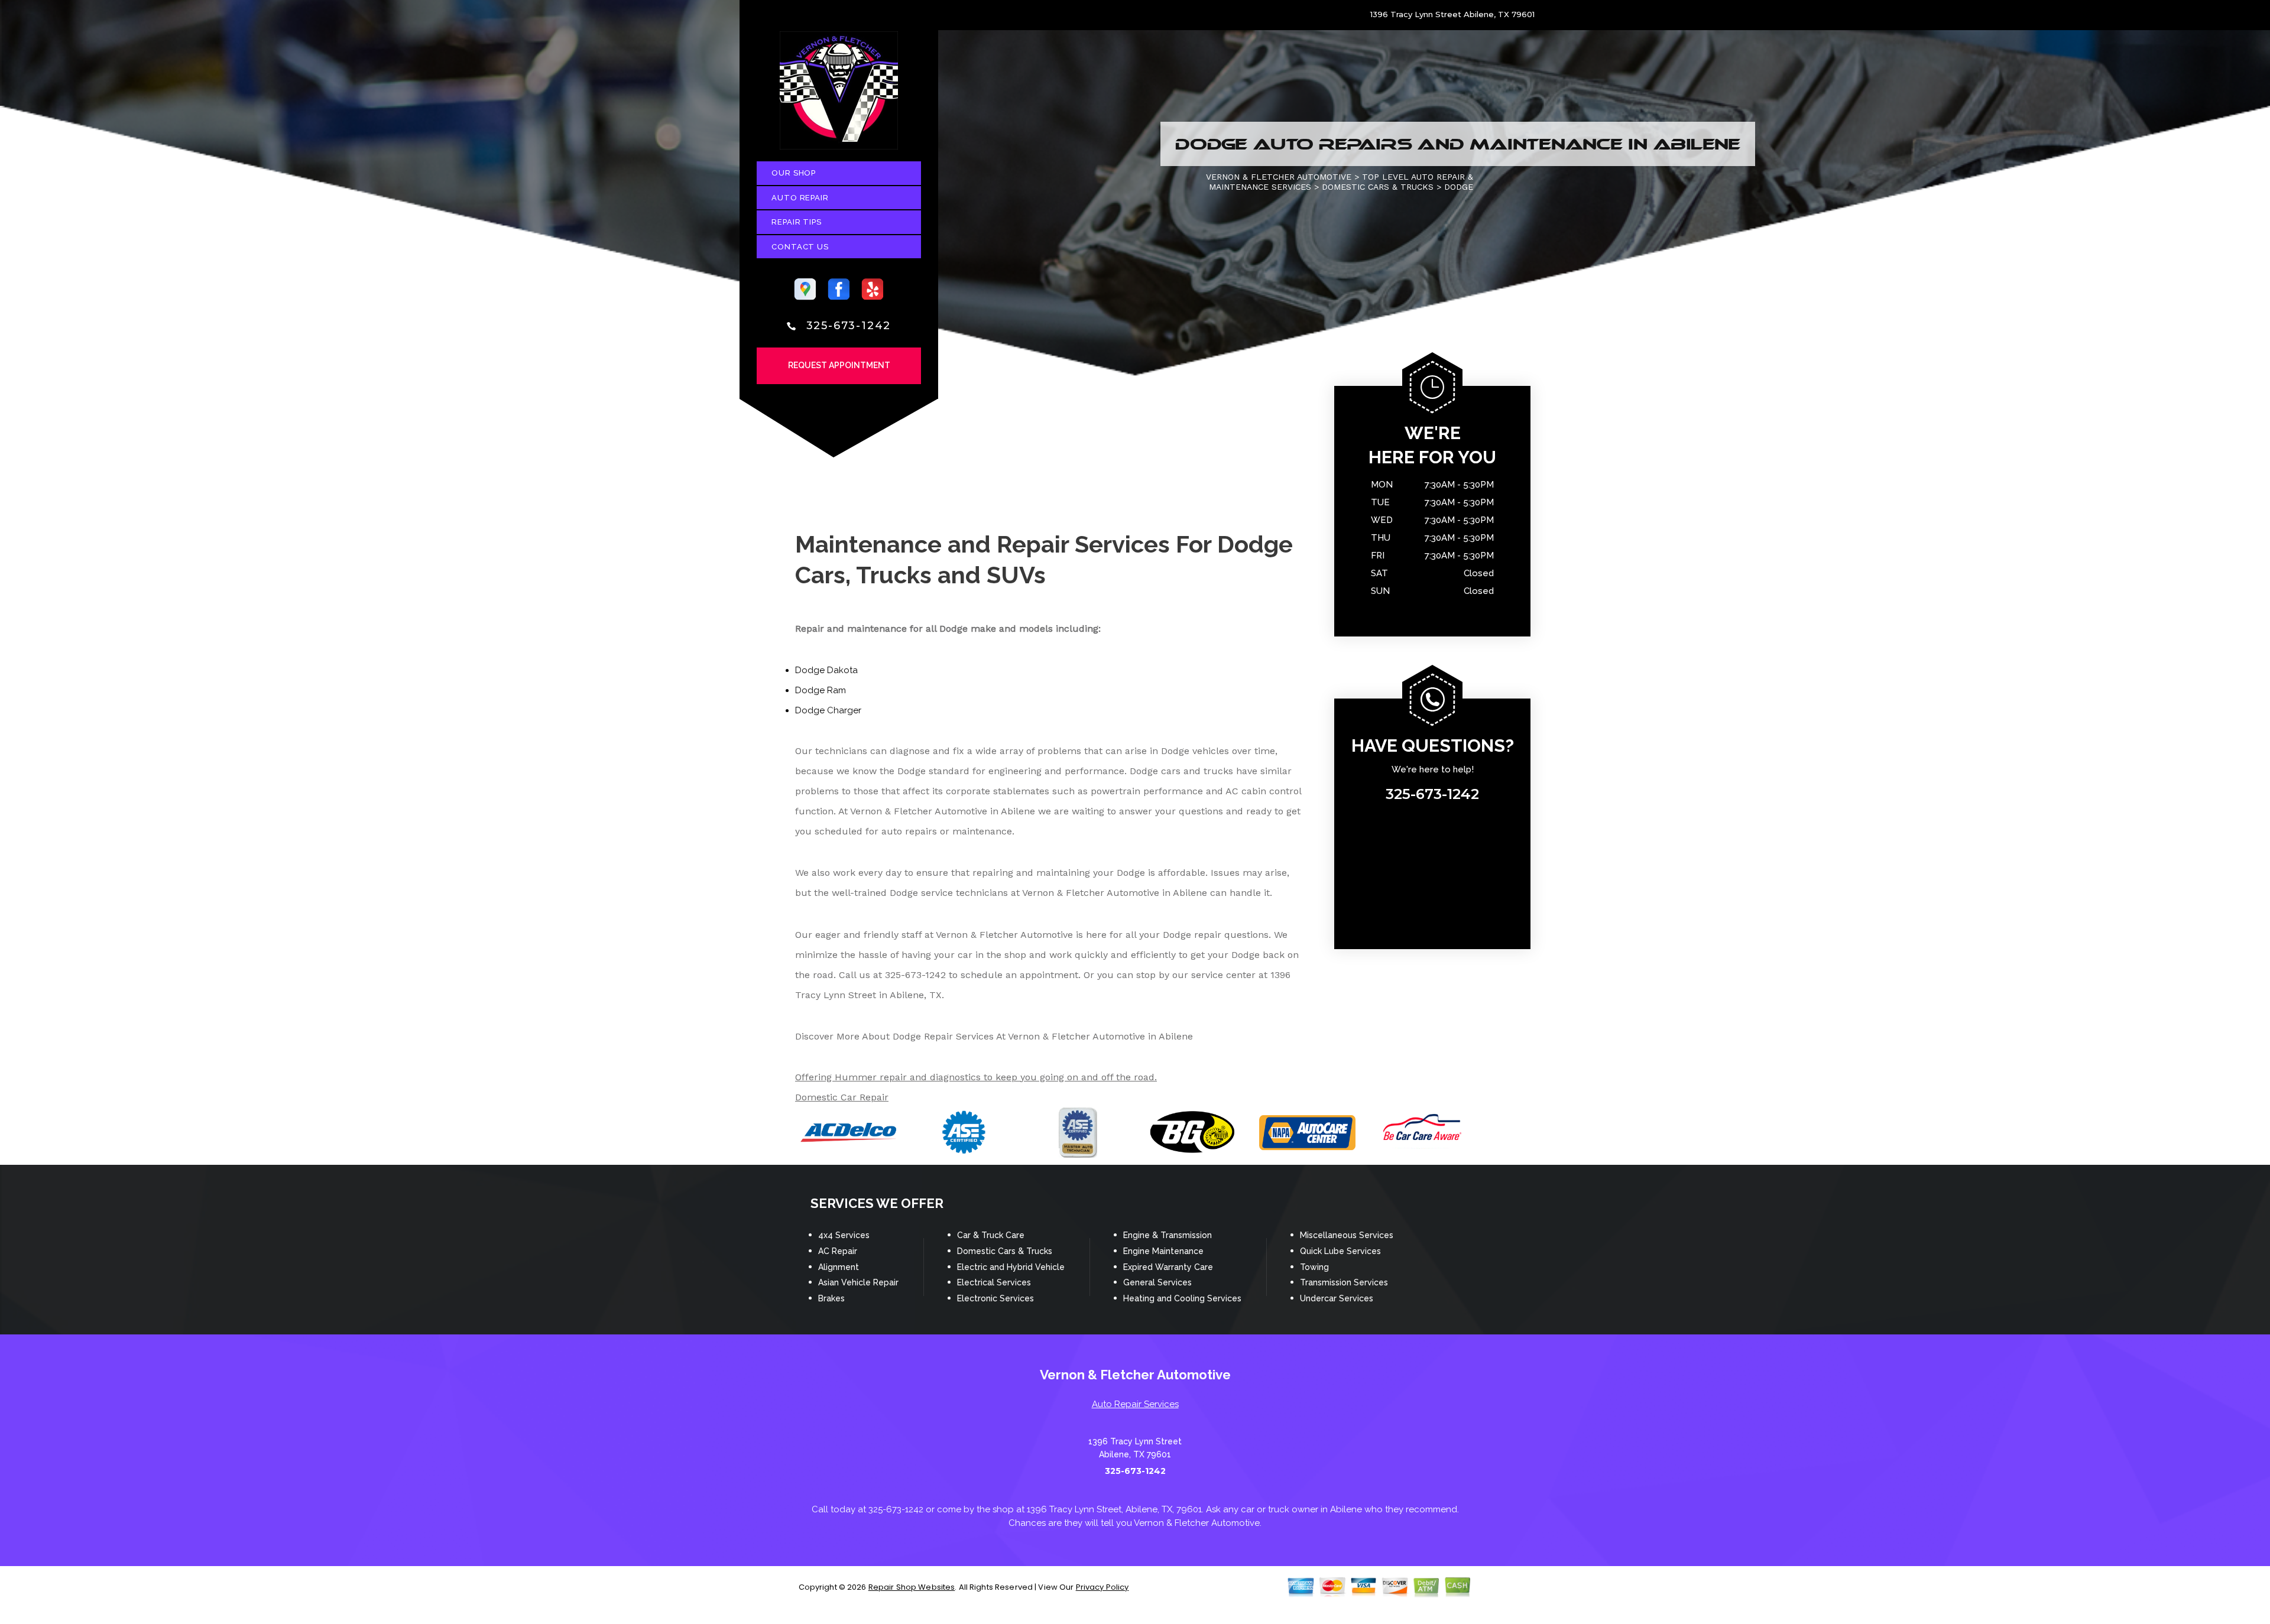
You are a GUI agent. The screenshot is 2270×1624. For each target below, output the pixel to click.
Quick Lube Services (1340, 1251)
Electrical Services (994, 1282)
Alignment (839, 1267)
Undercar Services (1337, 1298)
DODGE (1459, 187)
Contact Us (800, 247)
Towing (1314, 1267)
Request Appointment (839, 365)
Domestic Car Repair (842, 1097)
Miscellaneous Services (1347, 1235)
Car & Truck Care (991, 1235)
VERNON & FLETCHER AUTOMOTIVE (1279, 177)
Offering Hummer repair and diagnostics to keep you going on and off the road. (976, 1077)
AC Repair (838, 1251)
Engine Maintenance (1163, 1251)
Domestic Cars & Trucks (1005, 1251)
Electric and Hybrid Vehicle (1011, 1267)
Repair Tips (797, 222)
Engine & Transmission (1168, 1235)
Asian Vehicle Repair (858, 1282)
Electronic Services (995, 1298)
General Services (1157, 1282)
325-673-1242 (849, 326)
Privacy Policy (1102, 1587)
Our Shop (794, 173)
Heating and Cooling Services (1182, 1298)
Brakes (831, 1298)
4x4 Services (844, 1235)
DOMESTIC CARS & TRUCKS (1378, 187)
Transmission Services (1344, 1282)
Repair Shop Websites (912, 1587)
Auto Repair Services (1135, 1404)
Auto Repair (800, 198)
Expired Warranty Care (1168, 1267)
